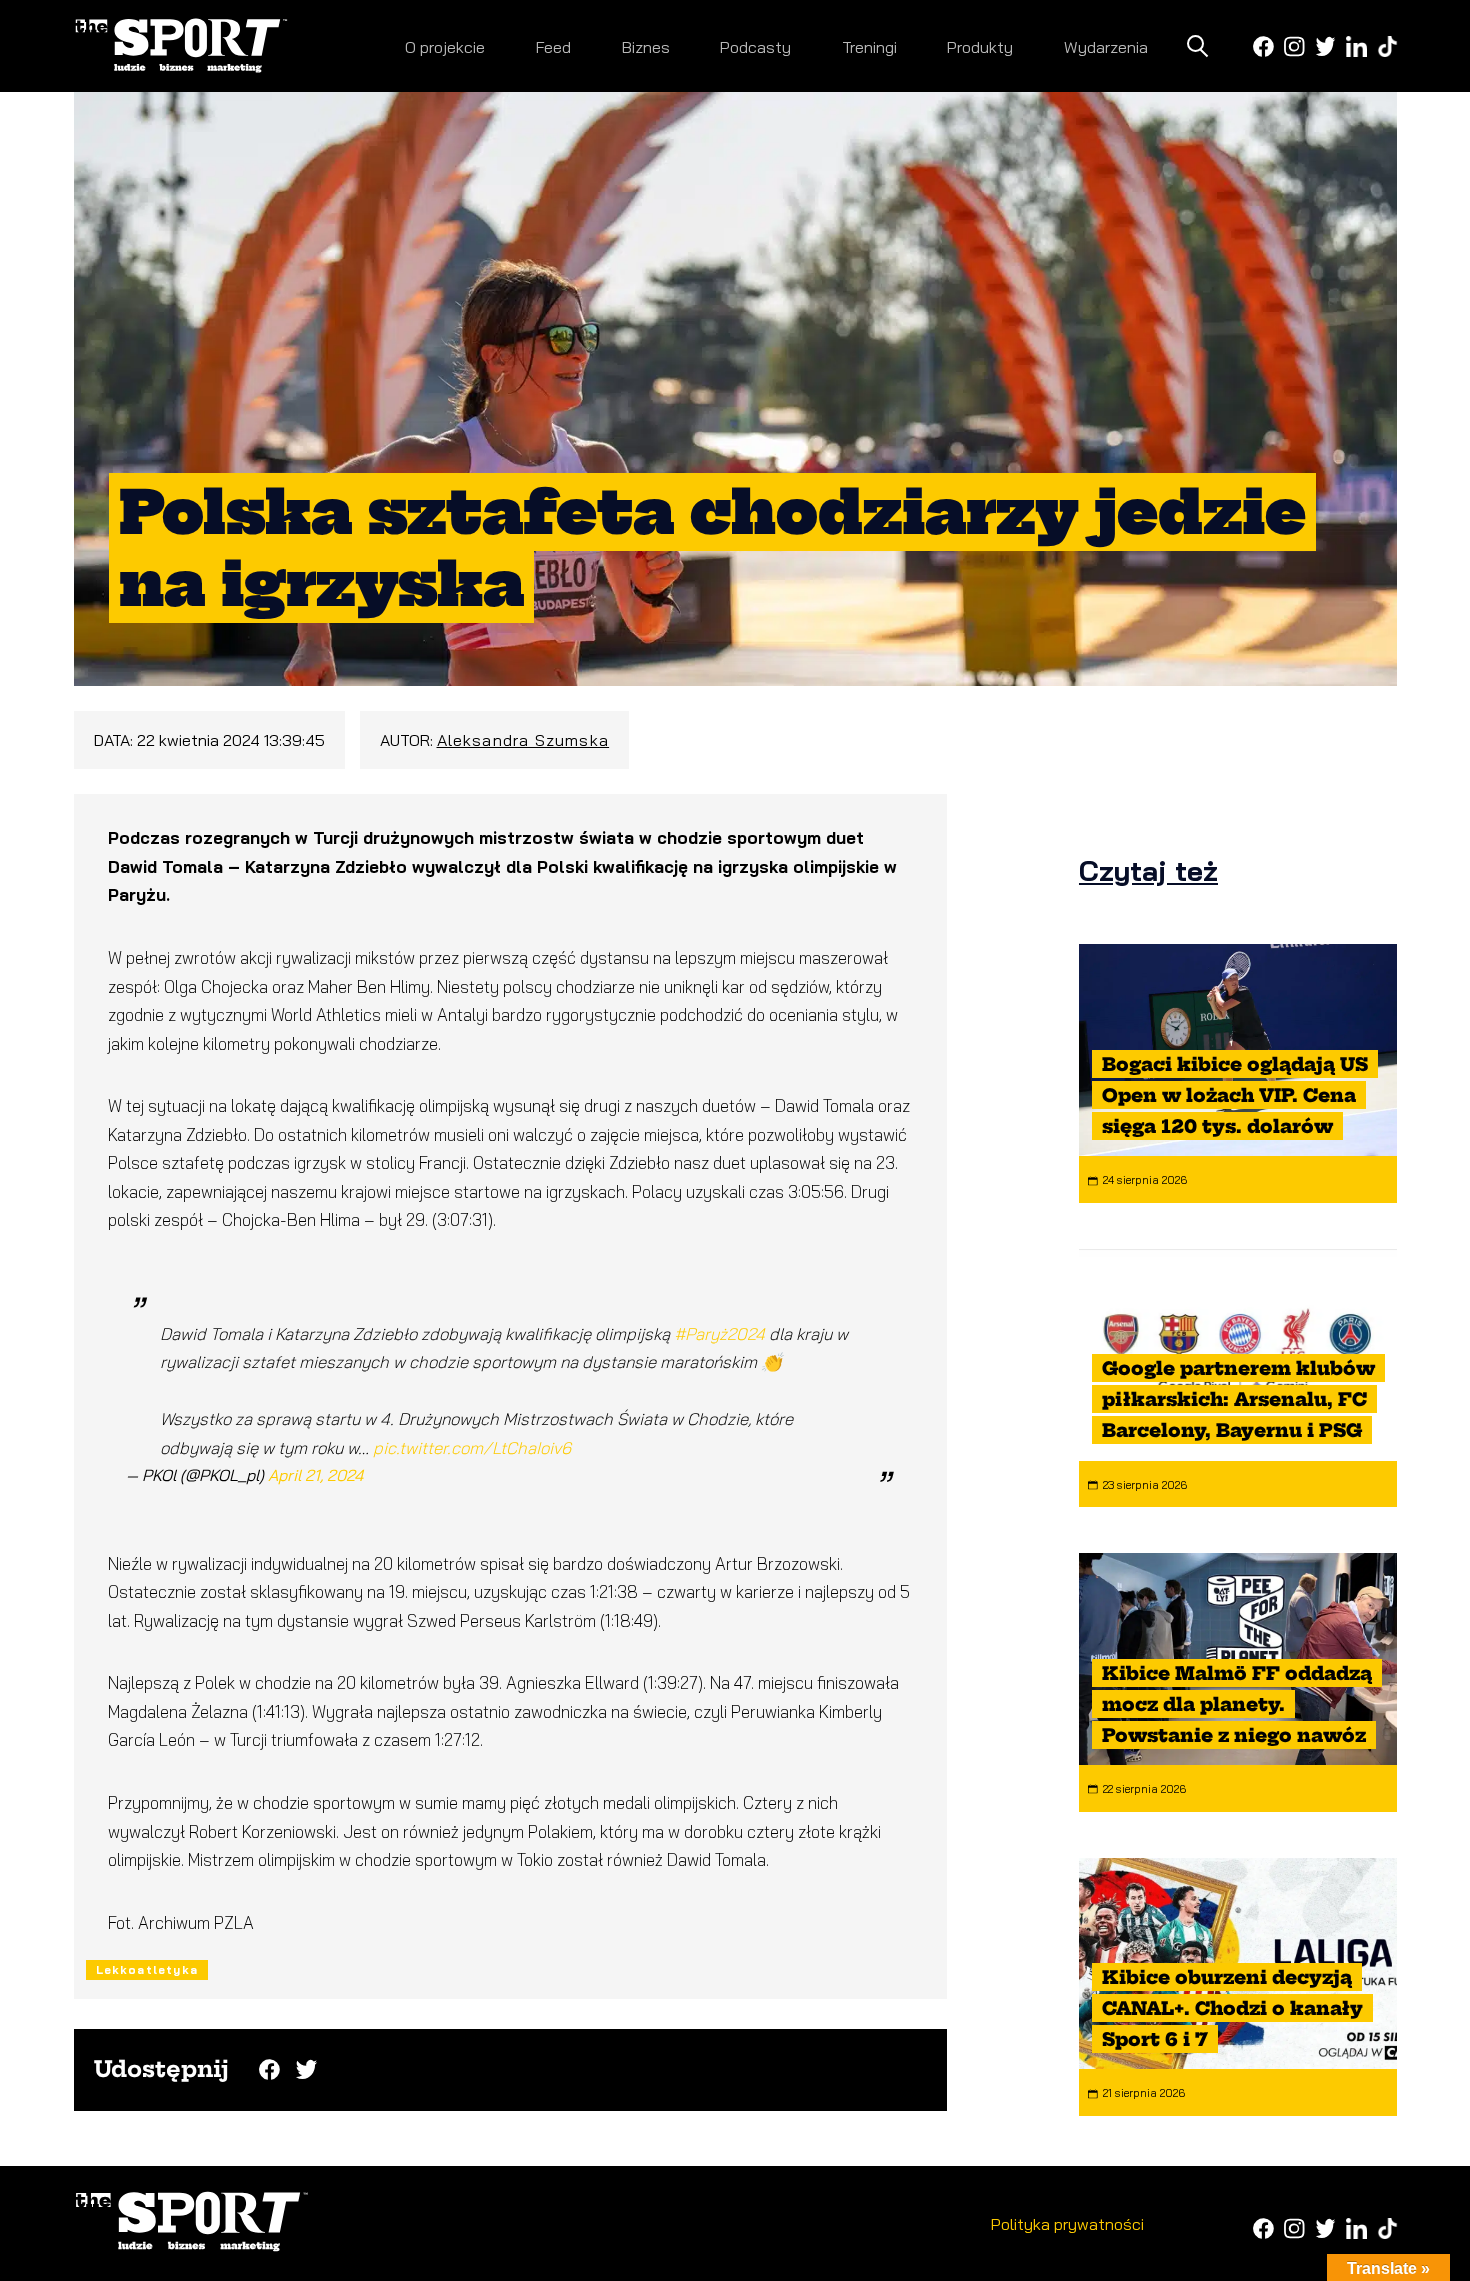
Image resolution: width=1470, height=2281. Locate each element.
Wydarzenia (1106, 47)
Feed (553, 47)
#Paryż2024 (719, 1333)
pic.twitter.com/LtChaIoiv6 (472, 1447)
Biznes (646, 47)
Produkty (980, 47)
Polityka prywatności (1067, 2224)
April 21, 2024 (315, 1475)
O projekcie (445, 47)
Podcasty (755, 47)
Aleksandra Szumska (523, 740)
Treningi (869, 47)
